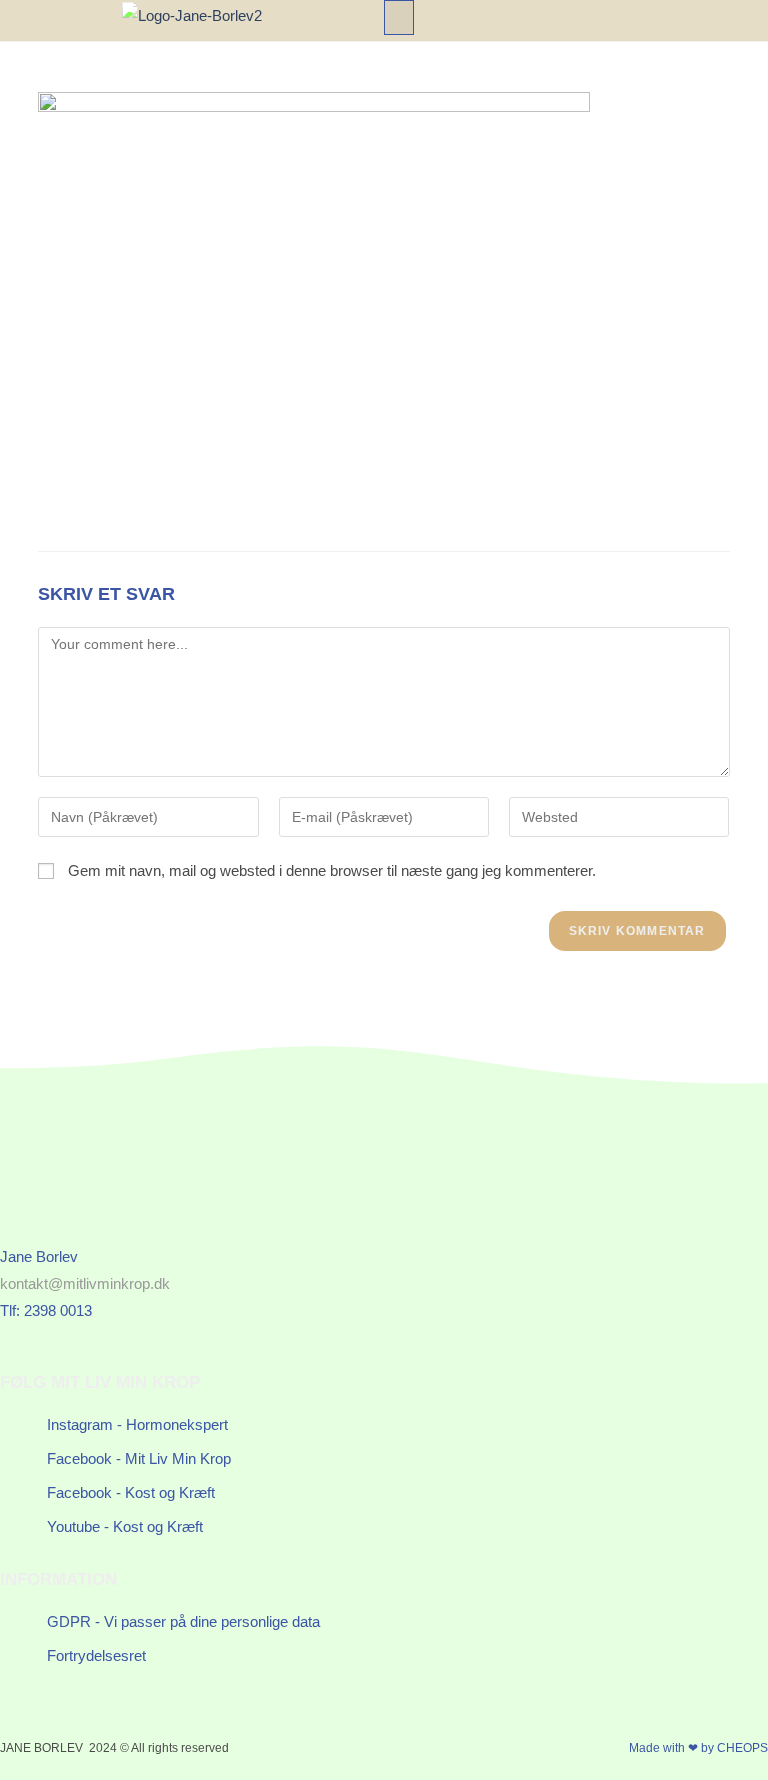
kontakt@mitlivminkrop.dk (85, 1283)
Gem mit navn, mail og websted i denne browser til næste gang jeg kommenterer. (332, 870)
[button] (399, 17)
